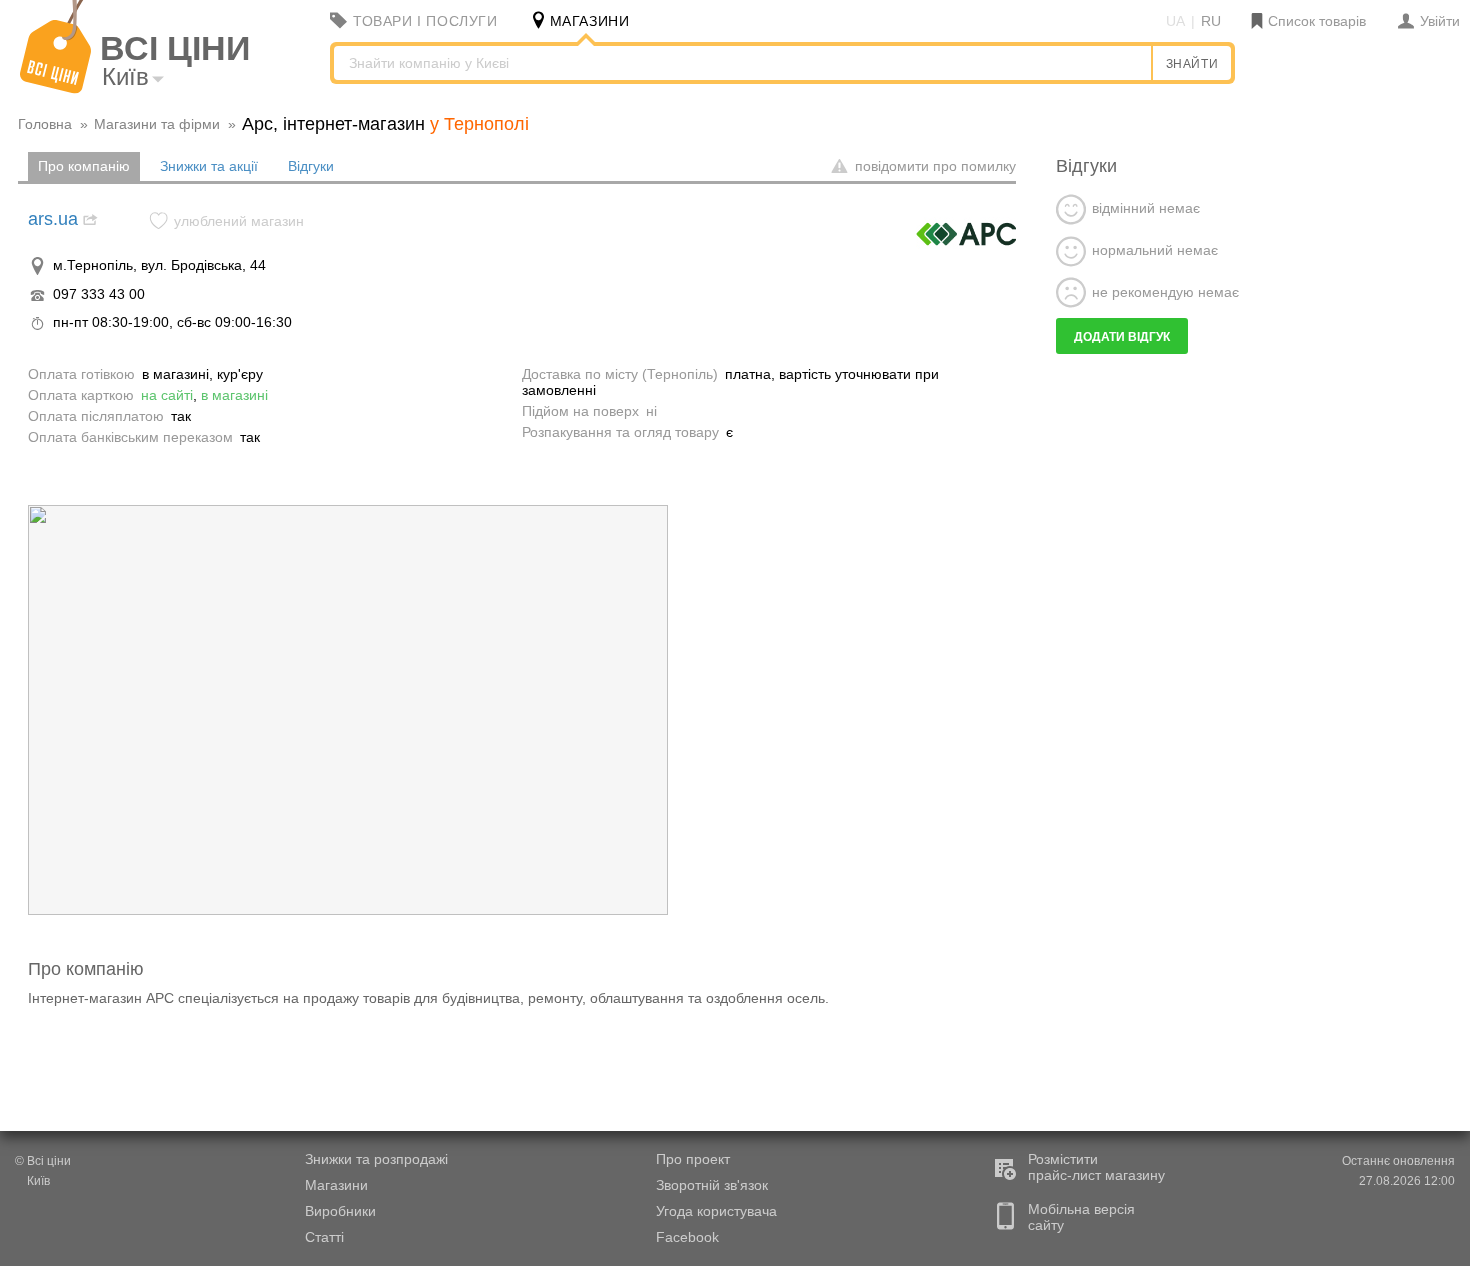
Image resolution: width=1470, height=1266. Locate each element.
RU (1211, 21)
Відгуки (311, 166)
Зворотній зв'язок (712, 1185)
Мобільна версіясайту (1081, 1217)
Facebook (687, 1237)
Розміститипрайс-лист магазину (1096, 1167)
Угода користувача (716, 1211)
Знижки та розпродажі (376, 1159)
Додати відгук (1122, 337)
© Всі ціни (43, 1161)
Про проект (693, 1159)
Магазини (336, 1185)
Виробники (340, 1211)
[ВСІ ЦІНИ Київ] (55, 89)
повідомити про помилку (933, 166)
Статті (324, 1237)
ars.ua (53, 219)
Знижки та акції (209, 166)
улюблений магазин (239, 221)
